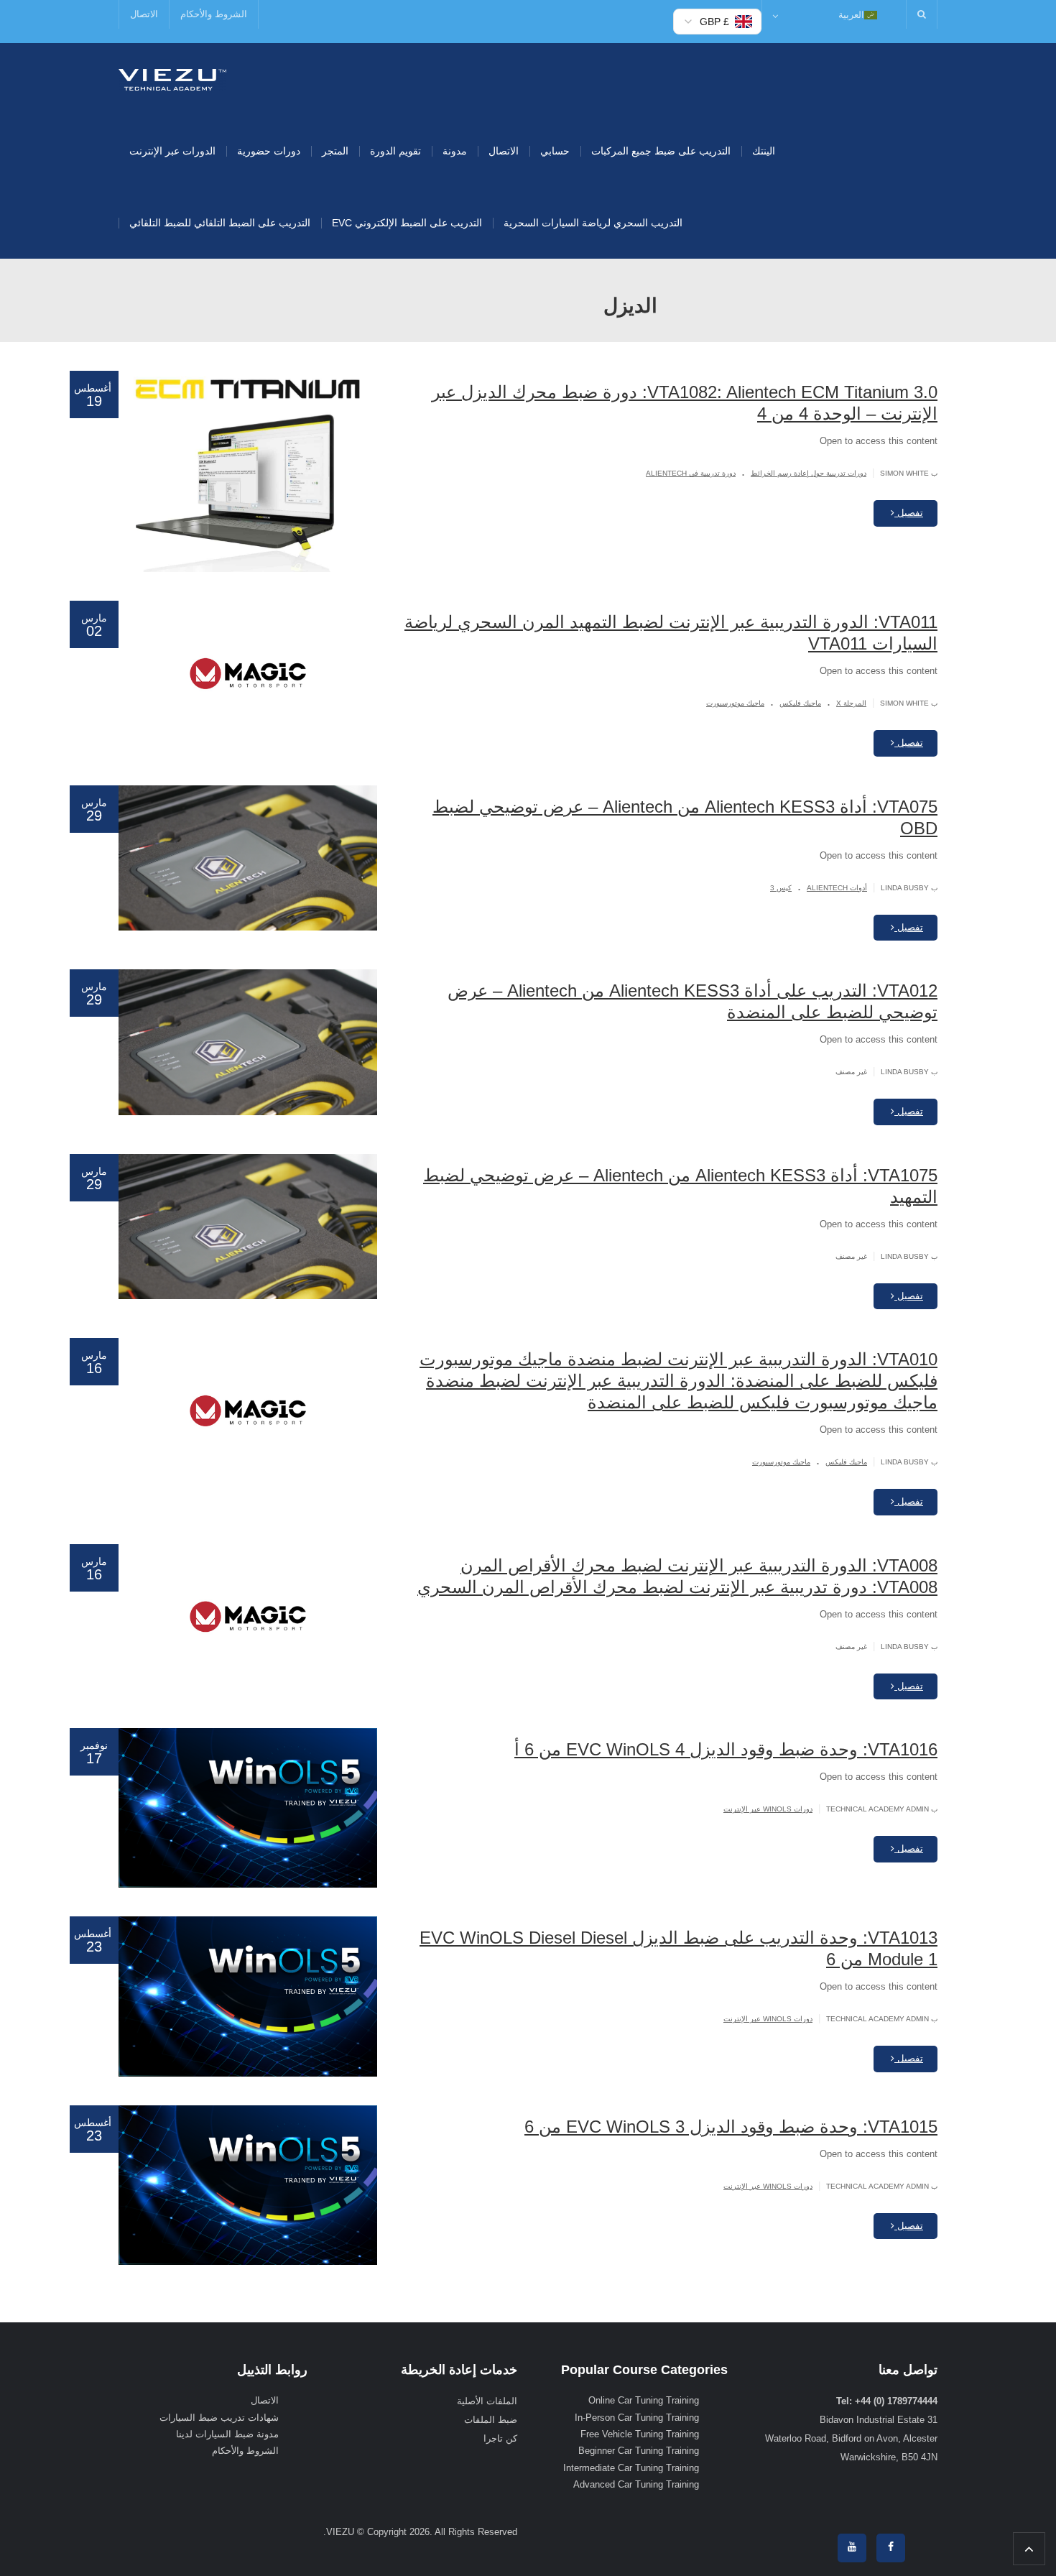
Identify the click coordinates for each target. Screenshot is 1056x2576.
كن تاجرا (500, 2438)
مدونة (455, 151)
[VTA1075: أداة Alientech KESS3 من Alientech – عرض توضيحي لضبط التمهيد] (248, 1227)
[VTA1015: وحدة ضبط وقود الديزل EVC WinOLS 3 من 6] (248, 2185)
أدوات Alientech (837, 888)
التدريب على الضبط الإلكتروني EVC (407, 223)
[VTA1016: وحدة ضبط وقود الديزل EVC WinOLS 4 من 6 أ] (248, 1808)
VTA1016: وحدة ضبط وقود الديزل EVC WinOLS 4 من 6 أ (726, 1749)
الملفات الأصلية (487, 2401)
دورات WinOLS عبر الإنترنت (768, 1809)
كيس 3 (781, 888)
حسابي (555, 151)
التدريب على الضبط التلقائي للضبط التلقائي (220, 223)
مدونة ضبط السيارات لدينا (227, 2434)
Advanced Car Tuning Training (636, 2484)
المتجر (335, 151)
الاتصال (144, 14)
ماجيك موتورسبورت (735, 703)
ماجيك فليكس (800, 703)
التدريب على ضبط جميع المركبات (661, 151)
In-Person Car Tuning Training (637, 2418)
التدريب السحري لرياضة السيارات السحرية (593, 223)
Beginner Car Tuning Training (639, 2451)
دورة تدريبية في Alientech (691, 473)
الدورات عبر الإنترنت (172, 151)
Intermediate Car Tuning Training (631, 2468)
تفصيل (909, 513)
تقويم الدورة (395, 151)
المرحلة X (851, 703)
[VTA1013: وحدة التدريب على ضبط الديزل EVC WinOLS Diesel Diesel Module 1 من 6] (248, 1996)
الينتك (764, 151)
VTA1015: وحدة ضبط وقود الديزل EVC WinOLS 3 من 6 (731, 2127)
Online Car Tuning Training (644, 2400)
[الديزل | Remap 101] (172, 79)
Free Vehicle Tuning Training (640, 2434)
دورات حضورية (269, 151)
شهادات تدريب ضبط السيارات (219, 2418)
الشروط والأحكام (214, 14)
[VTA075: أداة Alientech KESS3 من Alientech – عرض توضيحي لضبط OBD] (248, 858)
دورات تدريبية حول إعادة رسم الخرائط (809, 473)
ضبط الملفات (491, 2420)
